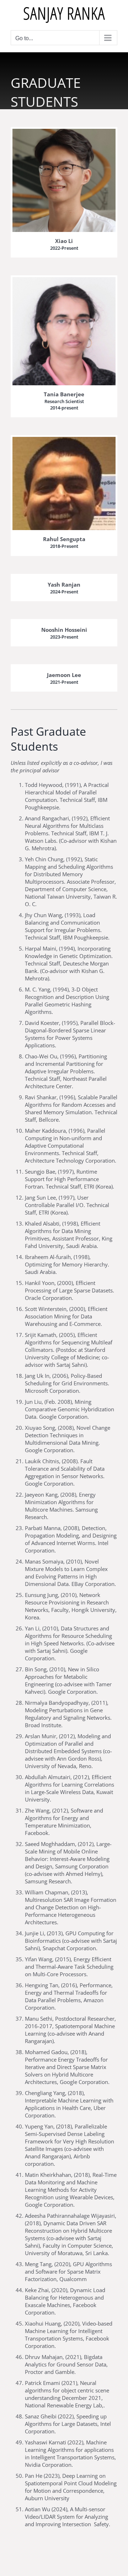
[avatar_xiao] (64, 131)
